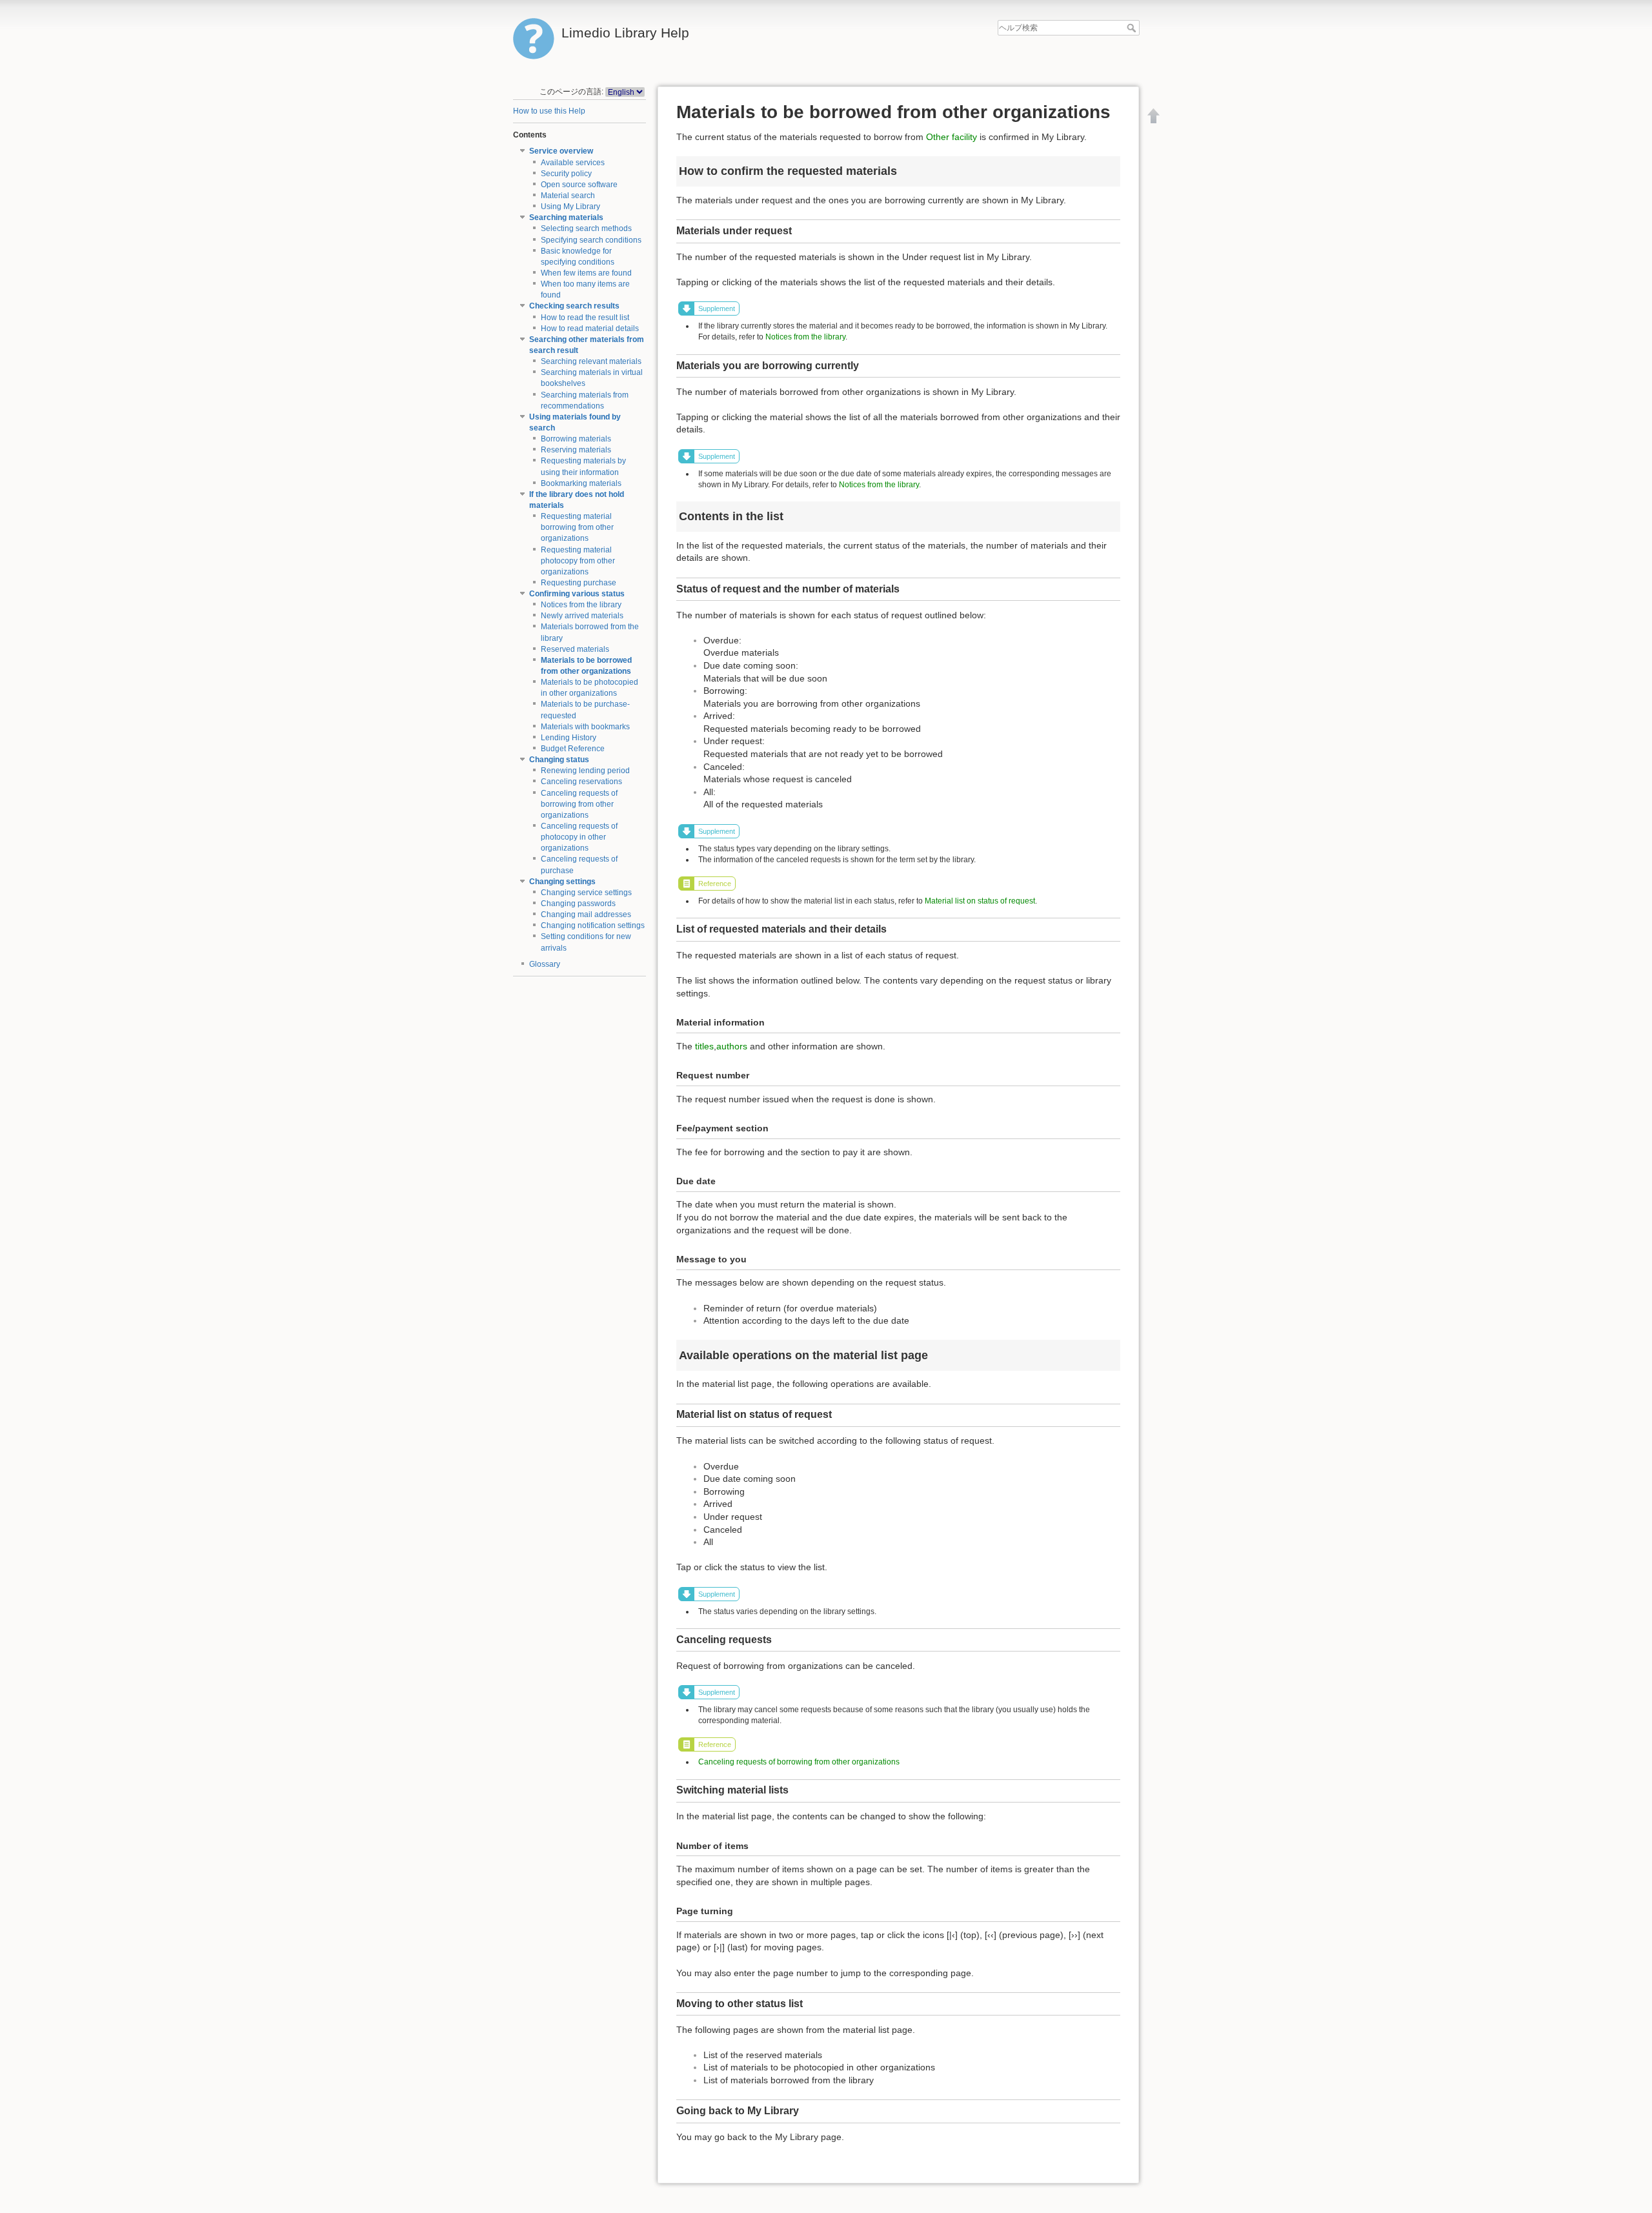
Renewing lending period (585, 771)
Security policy (566, 174)
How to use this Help (549, 111)
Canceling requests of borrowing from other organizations (579, 804)
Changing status (559, 760)
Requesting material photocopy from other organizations (578, 561)
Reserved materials (575, 649)
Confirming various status (577, 594)
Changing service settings (586, 893)
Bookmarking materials (581, 483)
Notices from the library (581, 605)
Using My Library (570, 207)
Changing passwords (578, 904)
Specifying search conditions (591, 240)
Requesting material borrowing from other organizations (577, 527)
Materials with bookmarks (585, 727)
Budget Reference (573, 749)
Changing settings (562, 882)
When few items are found (586, 273)
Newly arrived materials (582, 616)
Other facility (952, 137)
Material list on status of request (980, 901)
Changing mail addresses (586, 915)
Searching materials (566, 217)
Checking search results (574, 306)
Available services (573, 163)
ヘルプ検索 (1133, 28)
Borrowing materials (576, 439)
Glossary (545, 964)
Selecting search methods (586, 228)
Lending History (569, 738)
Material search (568, 196)
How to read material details (590, 328)
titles (704, 1046)
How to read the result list (585, 318)
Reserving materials (576, 450)
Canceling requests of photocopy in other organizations (579, 837)
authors (732, 1046)
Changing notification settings (593, 925)
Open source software (579, 185)
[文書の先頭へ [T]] (1154, 116)
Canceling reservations (581, 782)
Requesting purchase (579, 583)
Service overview (561, 151)
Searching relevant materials (591, 361)
